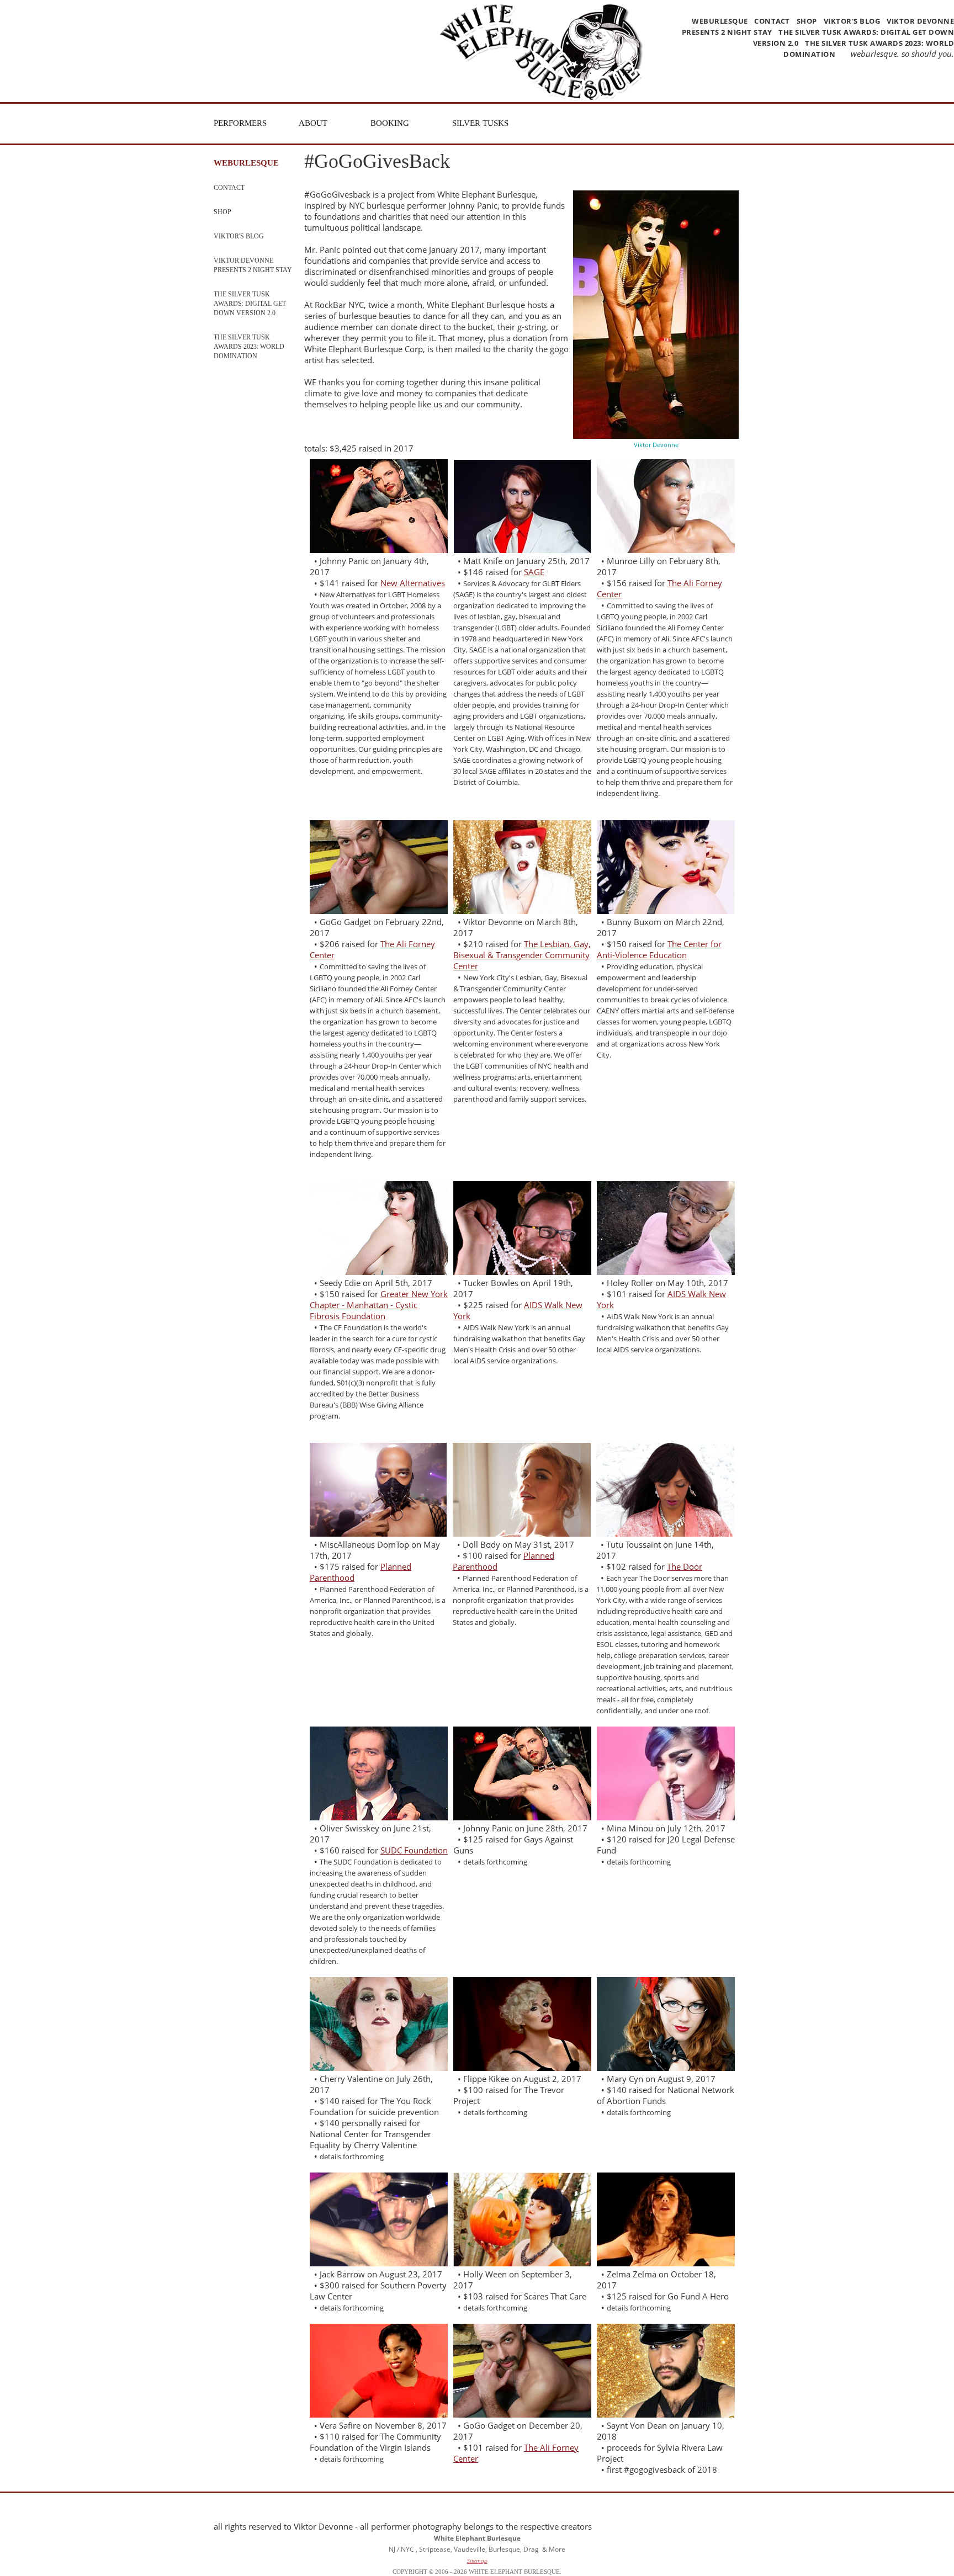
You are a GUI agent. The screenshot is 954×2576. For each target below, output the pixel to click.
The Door (685, 1566)
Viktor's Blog (852, 21)
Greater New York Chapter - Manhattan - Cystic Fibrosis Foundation (379, 1305)
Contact (772, 21)
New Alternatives (413, 583)
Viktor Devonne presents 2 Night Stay (253, 265)
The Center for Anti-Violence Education (659, 949)
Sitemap (477, 2561)
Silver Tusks (480, 123)
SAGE (534, 572)
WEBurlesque (721, 21)
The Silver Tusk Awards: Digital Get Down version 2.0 (250, 304)
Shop (807, 21)
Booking (390, 123)
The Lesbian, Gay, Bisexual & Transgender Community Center (522, 955)
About (313, 123)
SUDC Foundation (414, 1850)
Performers (240, 123)
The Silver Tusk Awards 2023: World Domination (249, 347)
